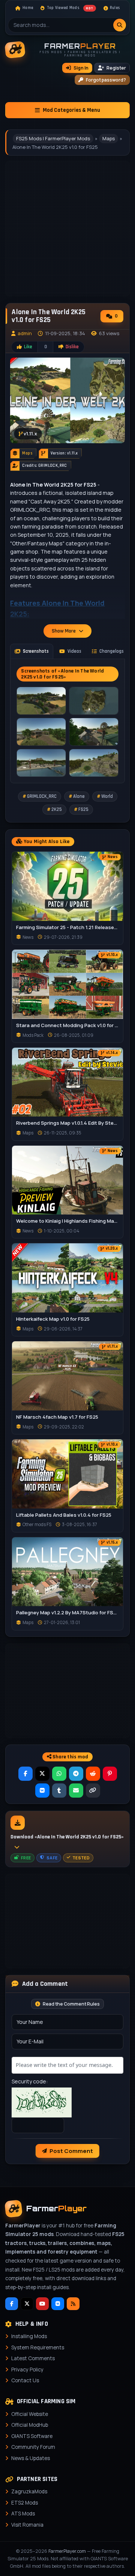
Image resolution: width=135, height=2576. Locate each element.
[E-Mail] (76, 1791)
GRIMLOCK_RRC (42, 796)
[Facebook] (25, 1774)
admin (25, 333)
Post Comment (71, 2151)
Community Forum (33, 2447)
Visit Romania (27, 2525)
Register (116, 68)
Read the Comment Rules (71, 2004)
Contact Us (25, 2380)
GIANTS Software (32, 2436)
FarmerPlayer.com (67, 2551)
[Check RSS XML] (73, 2304)
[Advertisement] (67, 1691)
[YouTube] (42, 2304)
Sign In (81, 68)
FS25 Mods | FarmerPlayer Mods (53, 138)
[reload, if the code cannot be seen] (42, 2102)
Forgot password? (106, 80)
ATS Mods (23, 2514)
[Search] (120, 25)
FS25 (83, 809)
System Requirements (38, 2347)
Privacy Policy (27, 2370)
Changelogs (112, 651)
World (107, 796)
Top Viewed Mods (70, 8)
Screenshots (36, 651)
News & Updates (31, 2458)
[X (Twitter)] (42, 1774)
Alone (79, 796)
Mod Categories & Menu (71, 110)
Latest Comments (33, 2358)
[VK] (42, 1791)
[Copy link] (93, 1791)
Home (28, 8)
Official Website (30, 2414)
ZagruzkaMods (29, 2491)
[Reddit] (93, 1774)
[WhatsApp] (59, 1774)
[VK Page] (58, 2304)
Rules (115, 8)
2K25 (57, 809)
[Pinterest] (110, 1774)
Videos (74, 651)
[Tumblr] (59, 1791)
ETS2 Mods (25, 2503)
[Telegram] (76, 1774)
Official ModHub (30, 2425)
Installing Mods (29, 2336)
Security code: (30, 2081)
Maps (109, 138)
